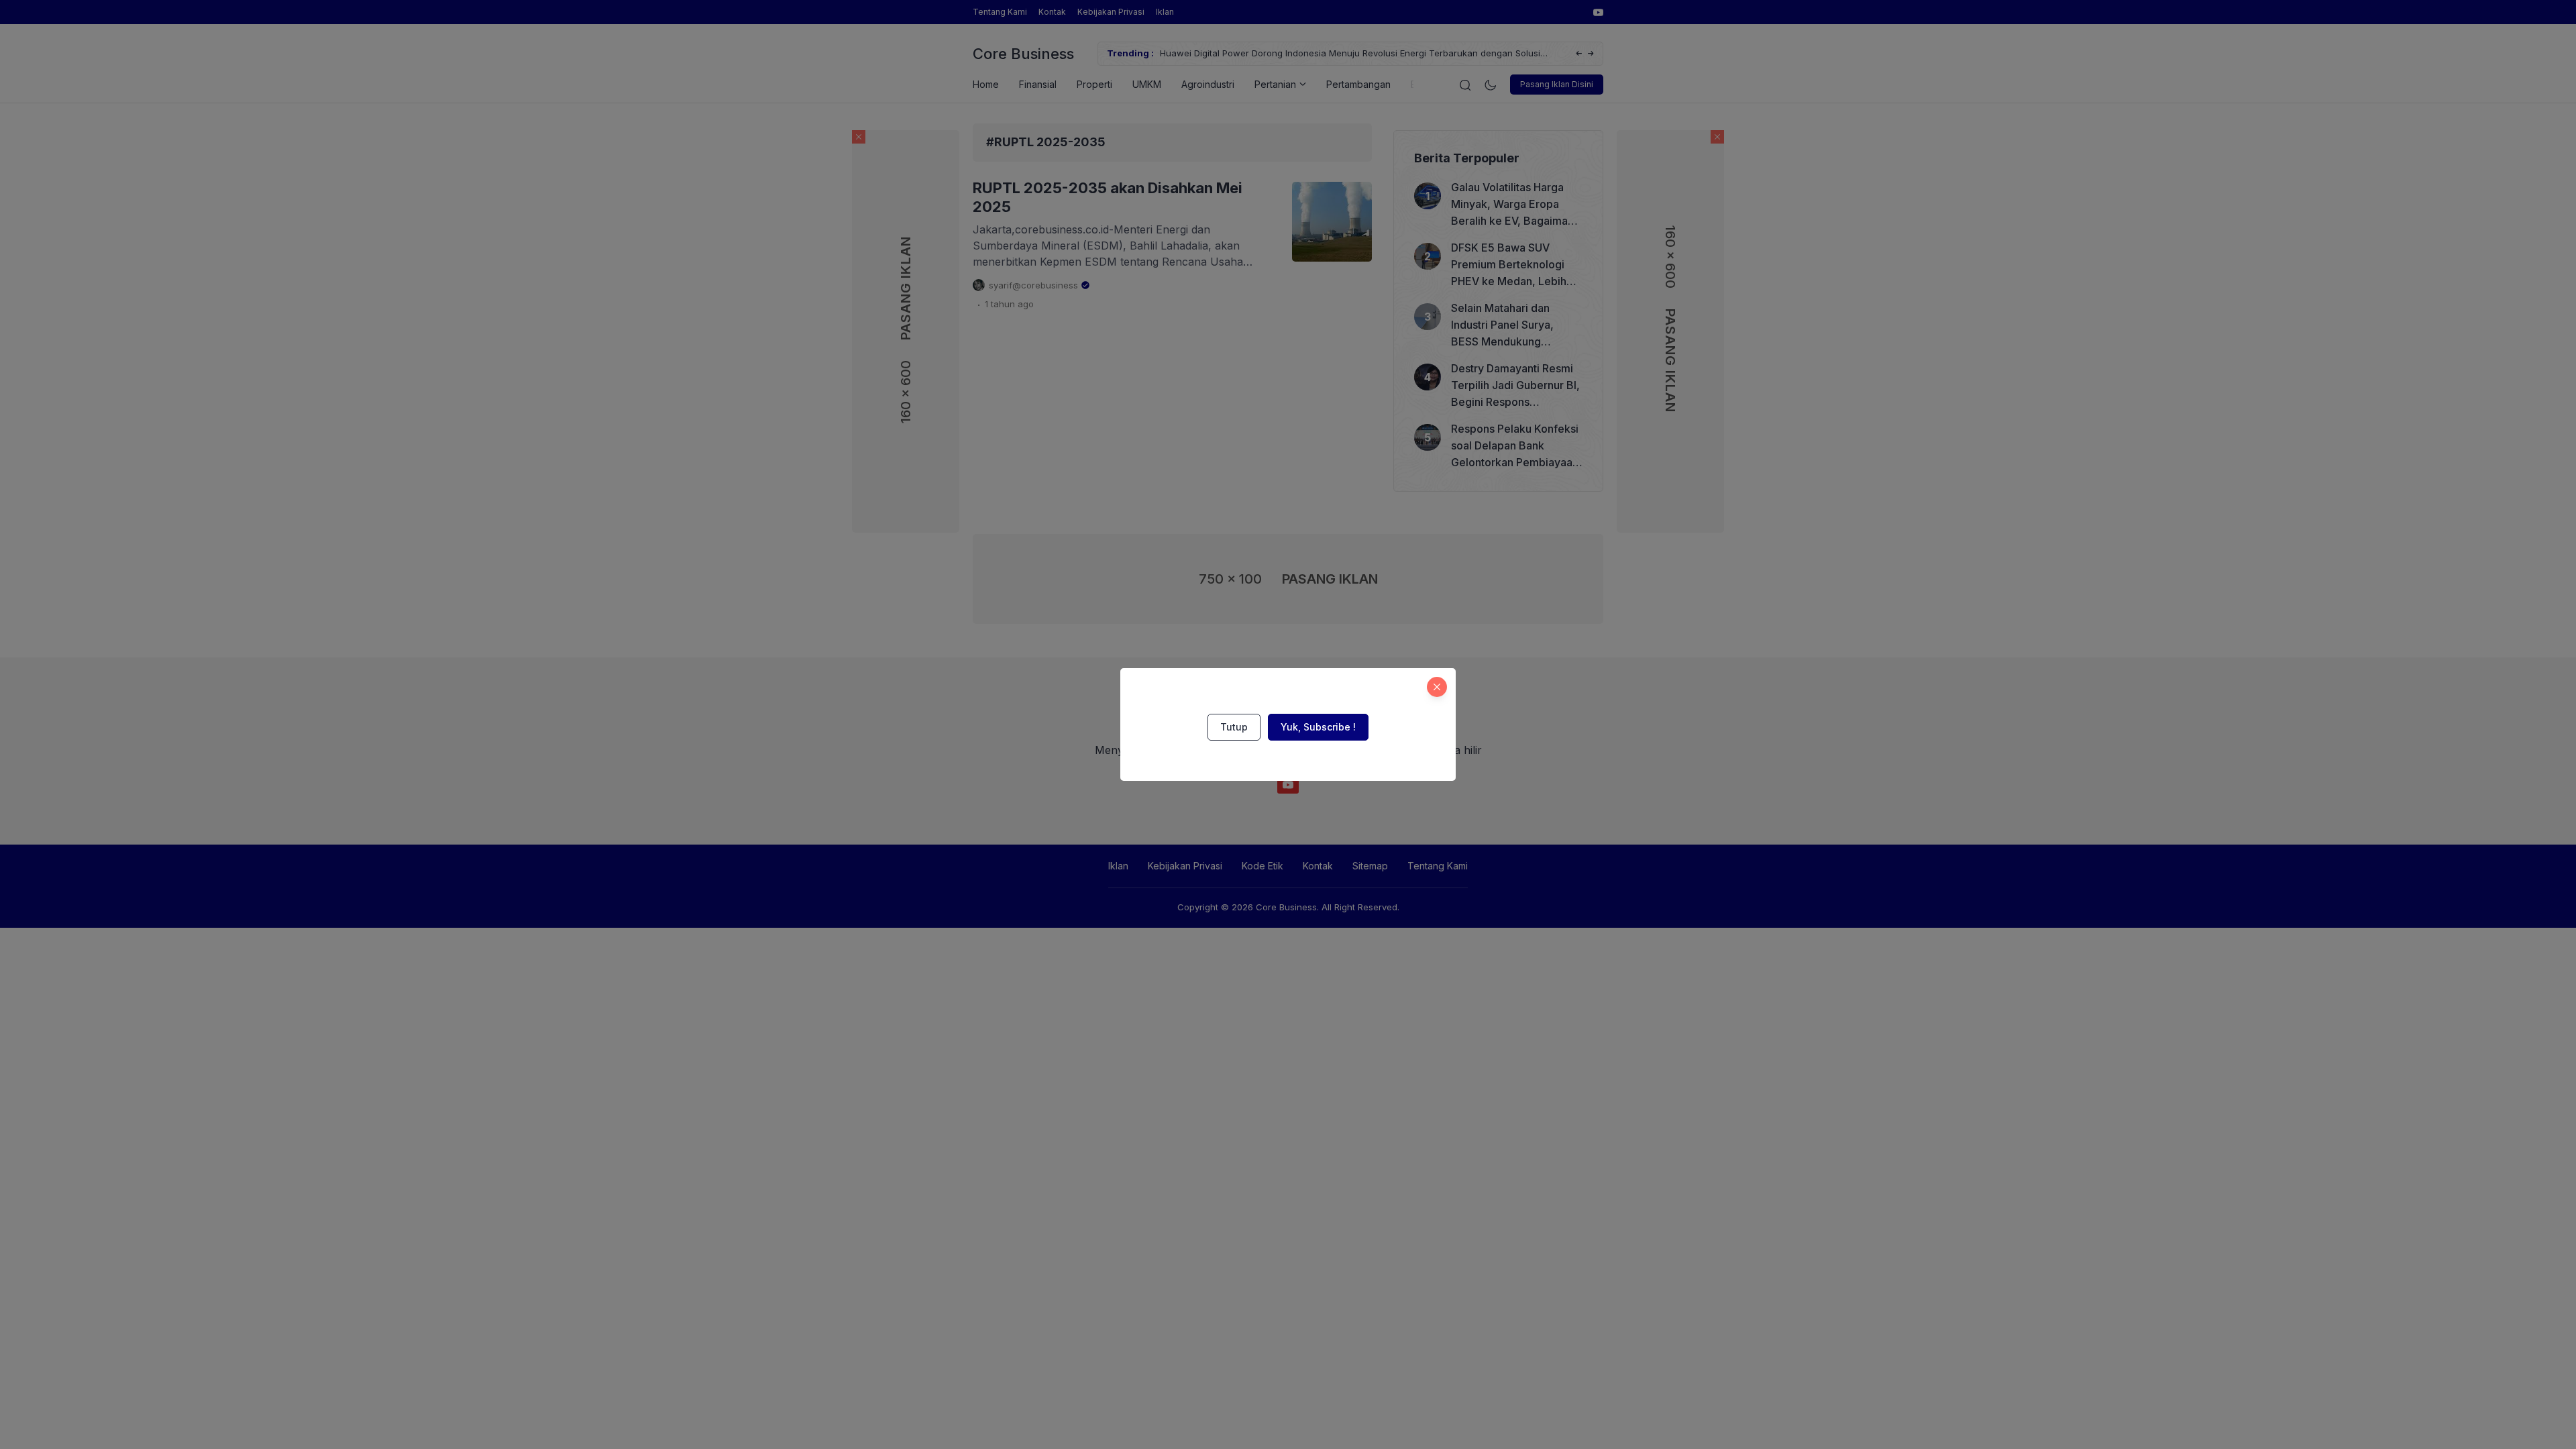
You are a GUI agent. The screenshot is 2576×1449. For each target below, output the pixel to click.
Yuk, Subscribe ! (1318, 727)
